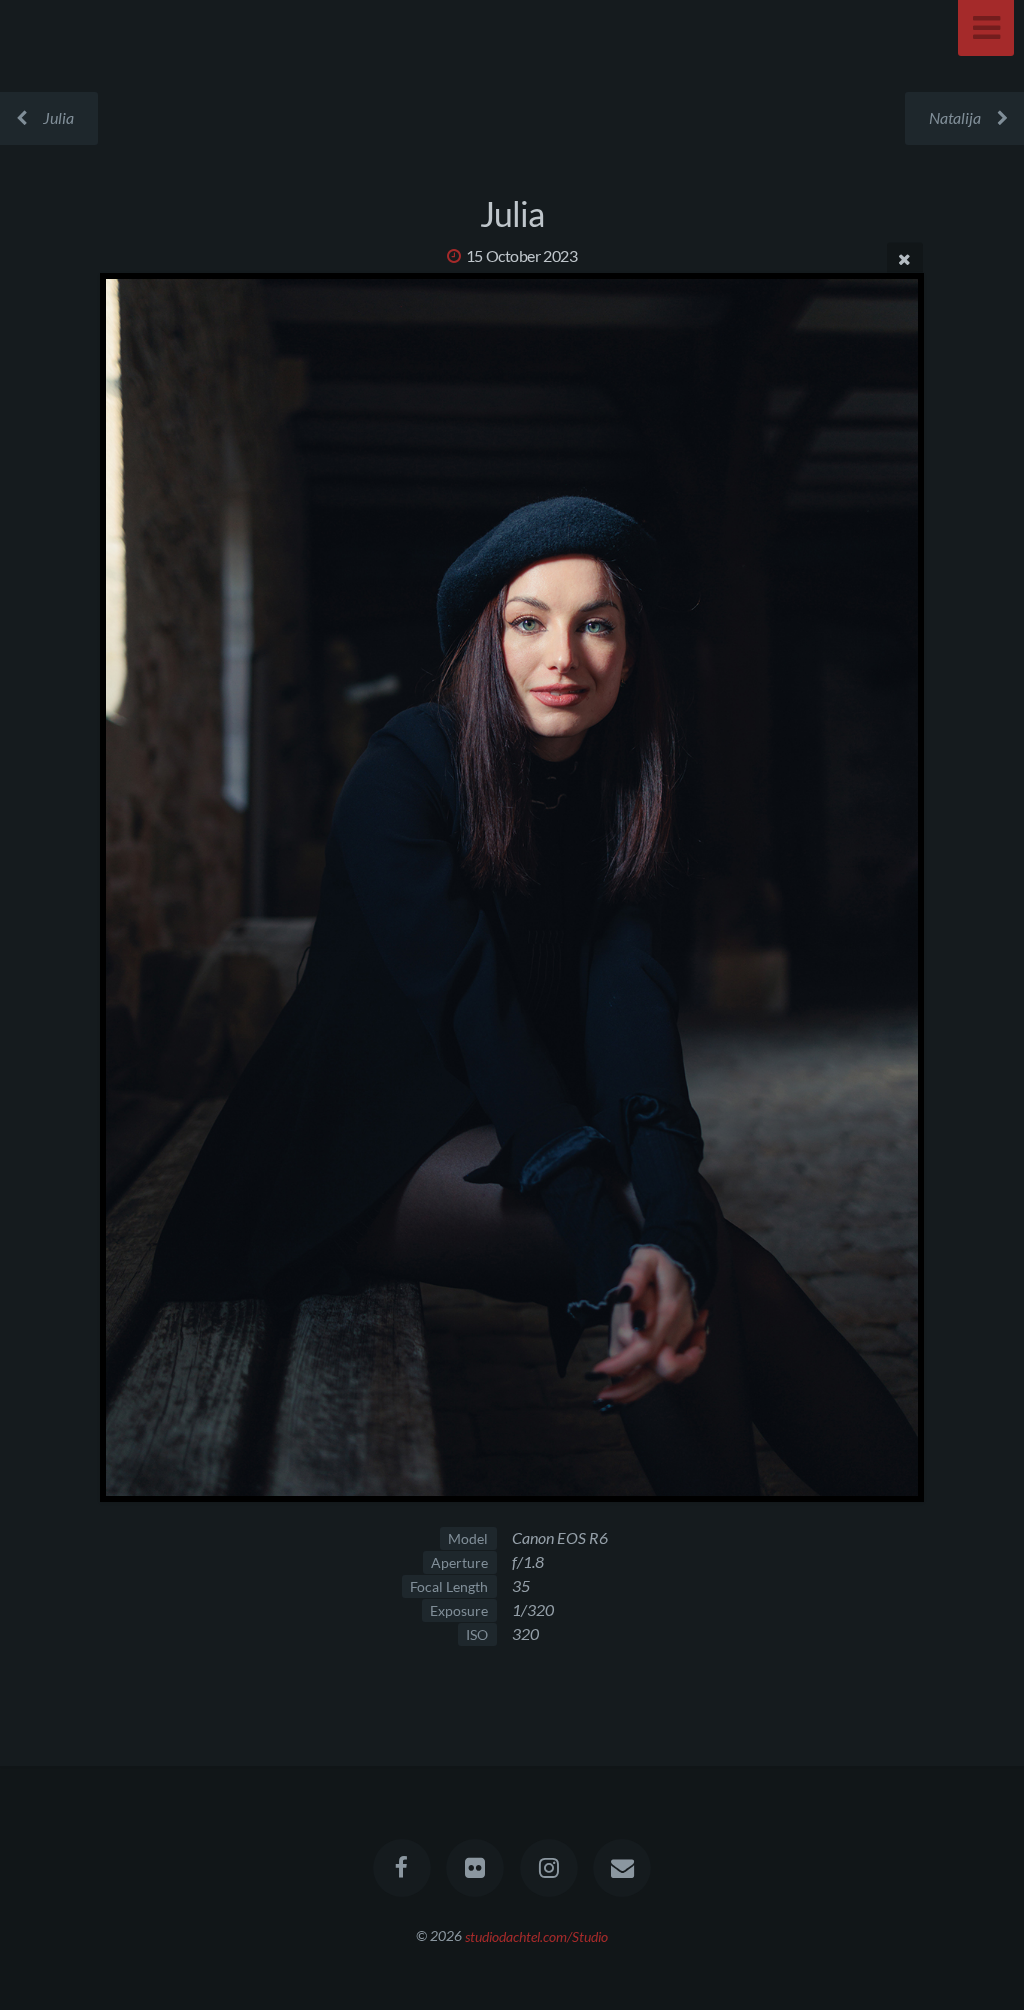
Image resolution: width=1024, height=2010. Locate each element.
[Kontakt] (622, 1868)
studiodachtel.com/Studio (536, 1935)
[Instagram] (549, 1868)
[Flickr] (475, 1868)
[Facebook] (402, 1868)
